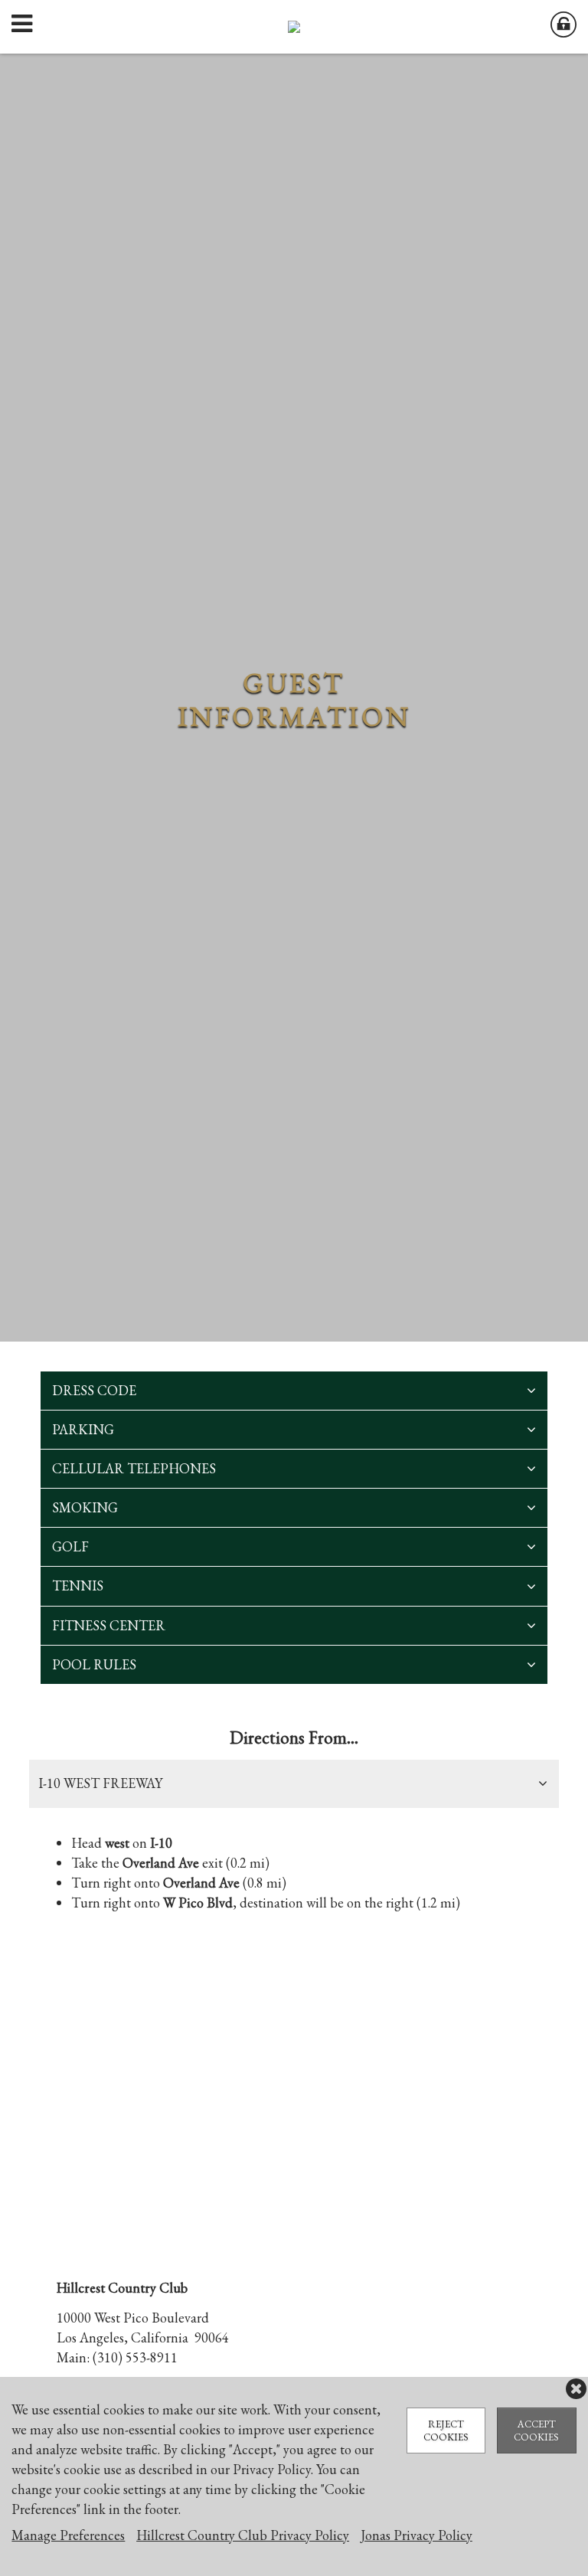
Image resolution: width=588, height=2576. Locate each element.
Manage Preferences (68, 2535)
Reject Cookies (446, 2431)
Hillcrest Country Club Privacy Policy (243, 2535)
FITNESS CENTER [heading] (109, 1625)
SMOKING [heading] (85, 1507)
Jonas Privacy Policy (416, 2535)
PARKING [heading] (83, 1429)
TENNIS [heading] (78, 1585)
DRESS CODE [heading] (94, 1390)
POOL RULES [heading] (94, 1664)
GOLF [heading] (70, 1546)
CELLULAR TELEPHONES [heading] (134, 1468)
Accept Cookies (536, 2431)
